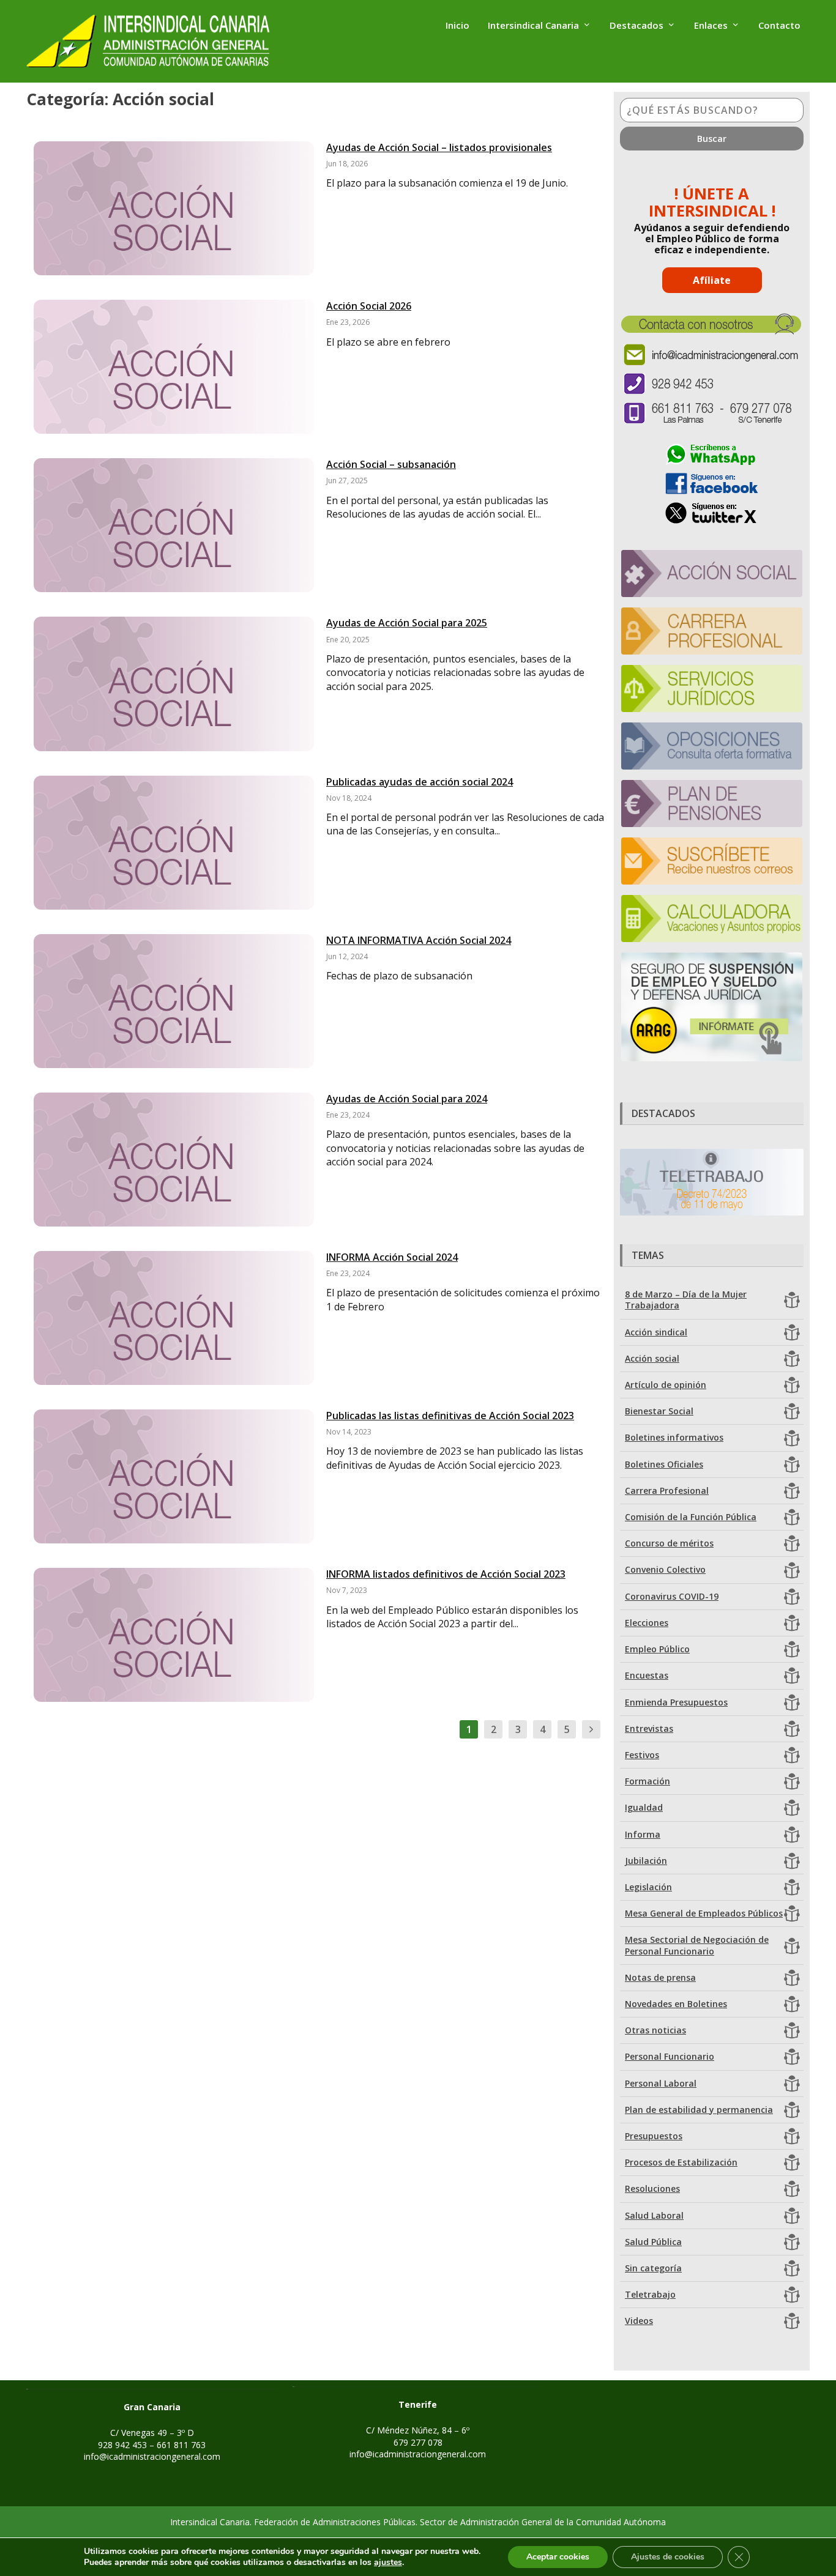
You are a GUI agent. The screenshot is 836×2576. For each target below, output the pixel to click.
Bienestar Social (659, 1411)
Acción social (652, 1358)
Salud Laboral (654, 2215)
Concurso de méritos (669, 1543)
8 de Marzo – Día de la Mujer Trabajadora (686, 1300)
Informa (643, 1834)
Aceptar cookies (558, 2557)
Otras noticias (655, 2030)
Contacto (779, 26)
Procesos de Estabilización (681, 2162)
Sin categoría (653, 2268)
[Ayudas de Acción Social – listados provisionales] (174, 208)
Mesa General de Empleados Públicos (704, 1913)
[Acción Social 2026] (174, 367)
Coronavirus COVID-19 (672, 1596)
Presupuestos (654, 2136)
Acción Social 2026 (369, 306)
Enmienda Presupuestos (676, 1702)
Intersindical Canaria (533, 26)
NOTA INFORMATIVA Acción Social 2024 (419, 940)
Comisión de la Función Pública (691, 1517)
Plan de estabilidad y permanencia (699, 2110)
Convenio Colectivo (665, 1569)
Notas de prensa (660, 1977)
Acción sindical (656, 1332)
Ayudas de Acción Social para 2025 (407, 623)
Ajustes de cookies (668, 2557)
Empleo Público (657, 1649)
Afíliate (712, 280)
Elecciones (647, 1623)
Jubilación (646, 1861)
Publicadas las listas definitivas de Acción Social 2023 (450, 1416)
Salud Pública (653, 2242)
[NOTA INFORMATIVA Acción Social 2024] (174, 1001)
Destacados (636, 26)
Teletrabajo (650, 2294)
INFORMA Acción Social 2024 (392, 1257)
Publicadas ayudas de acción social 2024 (420, 782)
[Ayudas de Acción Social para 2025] (174, 684)
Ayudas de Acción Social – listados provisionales (439, 147)
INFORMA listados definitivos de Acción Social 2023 (446, 1574)
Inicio (457, 26)
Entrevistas (649, 1728)
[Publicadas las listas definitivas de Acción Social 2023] (174, 1476)
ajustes (388, 2563)
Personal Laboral (661, 2083)
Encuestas (647, 1675)
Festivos (642, 1755)
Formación (648, 1781)
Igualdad (644, 1807)
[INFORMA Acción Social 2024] (174, 1318)
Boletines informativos (674, 1437)
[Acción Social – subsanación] (174, 525)
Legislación (648, 1887)
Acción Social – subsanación (391, 464)
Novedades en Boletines (676, 2004)
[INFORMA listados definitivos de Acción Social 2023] (174, 1635)
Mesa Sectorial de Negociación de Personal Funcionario (697, 1945)
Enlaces (711, 26)
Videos (639, 2321)
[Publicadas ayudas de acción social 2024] (174, 843)
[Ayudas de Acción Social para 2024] (174, 1160)
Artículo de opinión (666, 1385)
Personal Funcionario (670, 2056)
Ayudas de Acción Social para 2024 (407, 1099)
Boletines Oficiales (664, 1464)
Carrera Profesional (667, 1490)
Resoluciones (652, 2188)
